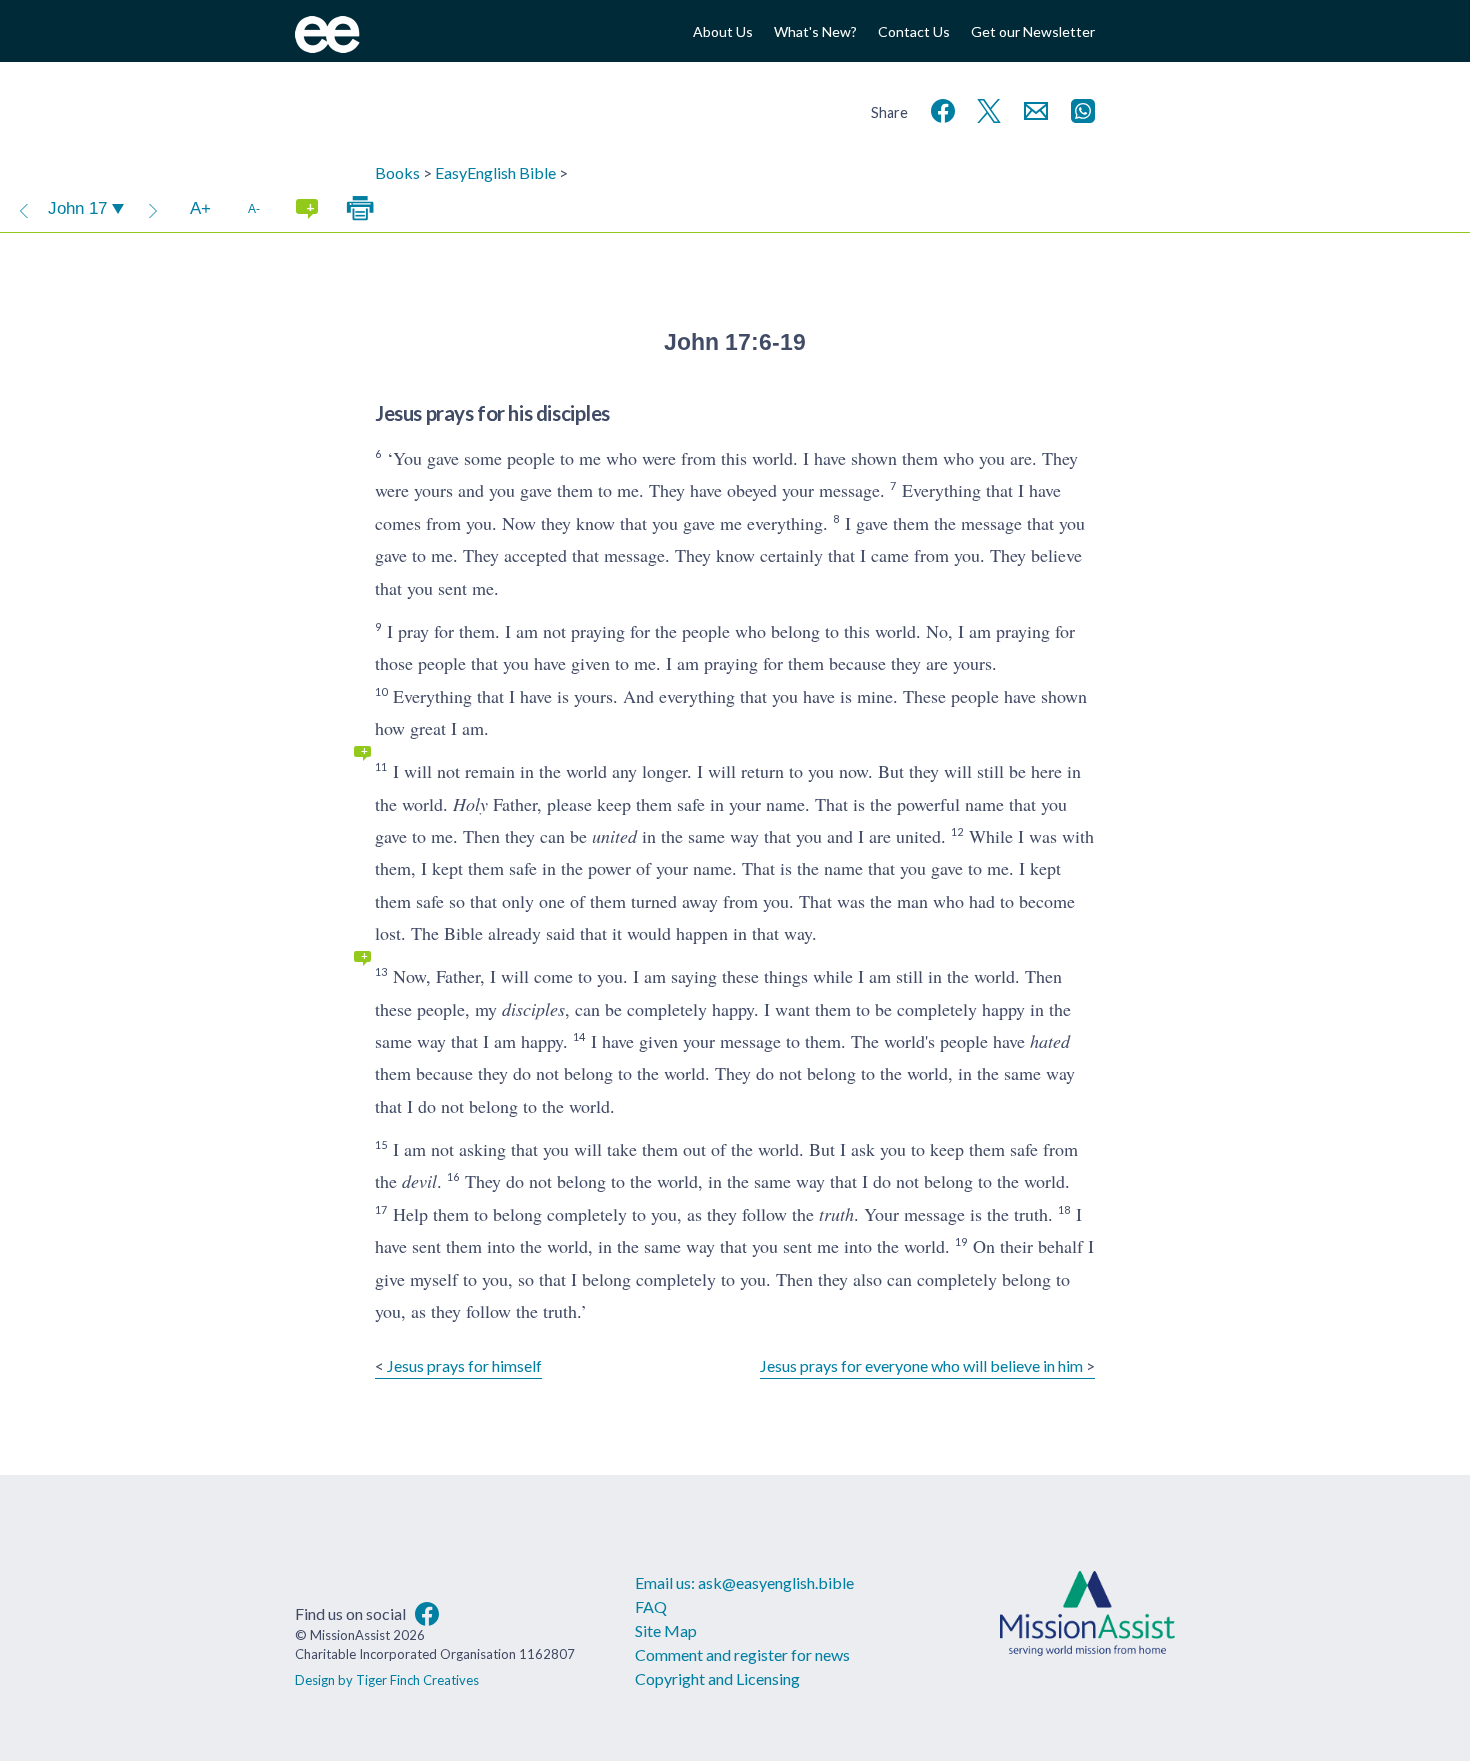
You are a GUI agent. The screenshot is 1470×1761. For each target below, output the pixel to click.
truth (836, 1214)
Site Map (666, 1630)
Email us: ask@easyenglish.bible (744, 1582)
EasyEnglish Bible (495, 172)
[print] (360, 209)
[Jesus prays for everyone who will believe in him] (153, 209)
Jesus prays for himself (464, 1365)
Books (397, 172)
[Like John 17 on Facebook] (939, 108)
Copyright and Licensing (717, 1678)
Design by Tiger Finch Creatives (387, 1680)
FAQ (651, 1606)
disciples (533, 1009)
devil (419, 1181)
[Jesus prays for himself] (24, 209)
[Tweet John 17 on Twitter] (985, 108)
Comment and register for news (742, 1654)
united (614, 836)
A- (254, 208)
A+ (200, 208)
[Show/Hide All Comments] (307, 209)
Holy (470, 804)
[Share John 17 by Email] (1032, 108)
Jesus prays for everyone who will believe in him (921, 1365)
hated (1050, 1041)
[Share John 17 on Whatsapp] (1079, 108)
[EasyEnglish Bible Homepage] (327, 46)
